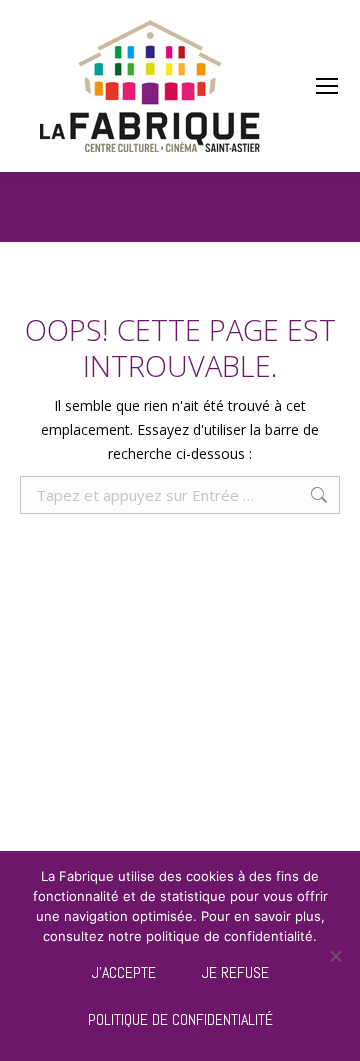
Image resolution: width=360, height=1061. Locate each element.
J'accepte (124, 972)
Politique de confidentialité (180, 1019)
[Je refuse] (335, 956)
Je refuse (235, 972)
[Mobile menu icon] (327, 86)
